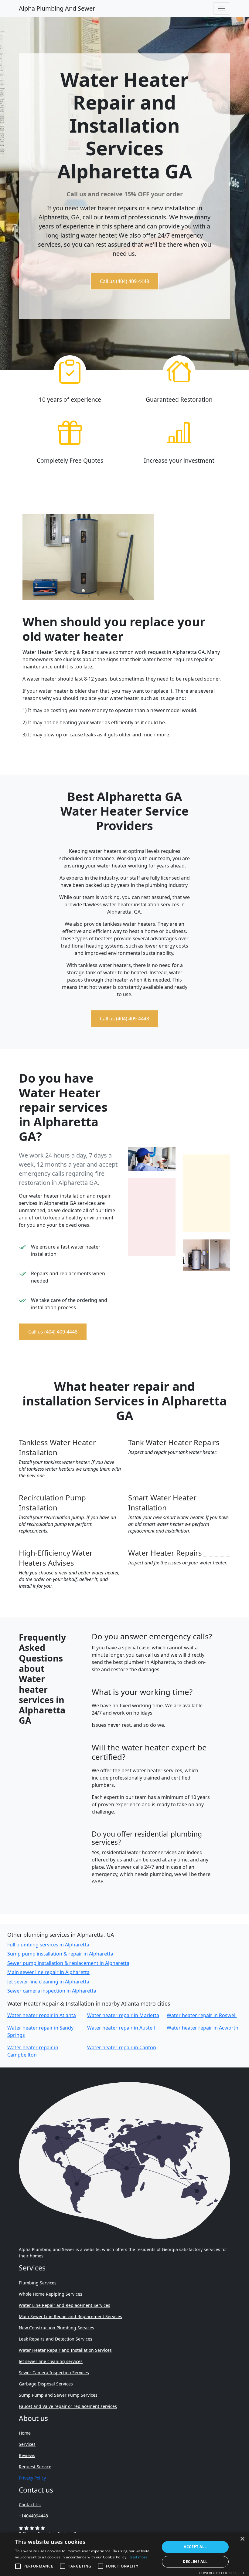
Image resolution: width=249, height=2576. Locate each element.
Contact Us (30, 2505)
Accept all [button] (195, 2547)
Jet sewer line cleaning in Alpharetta (48, 1982)
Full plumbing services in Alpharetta (48, 1945)
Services (27, 2444)
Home (25, 2433)
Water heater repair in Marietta (123, 2015)
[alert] (124, 2554)
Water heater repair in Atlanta (42, 2015)
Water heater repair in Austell (121, 2028)
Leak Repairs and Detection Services (56, 2339)
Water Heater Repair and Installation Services (65, 2350)
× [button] (242, 2539)
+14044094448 (33, 2516)
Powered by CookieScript (222, 2573)
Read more (138, 2557)
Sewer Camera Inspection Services (54, 2373)
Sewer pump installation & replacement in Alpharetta (68, 1963)
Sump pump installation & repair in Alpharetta (60, 1954)
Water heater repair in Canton (122, 2047)
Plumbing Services (38, 2283)
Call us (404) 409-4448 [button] (124, 281)
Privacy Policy (32, 2478)
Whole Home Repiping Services (51, 2294)
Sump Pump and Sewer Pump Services (58, 2395)
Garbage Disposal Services (46, 2384)
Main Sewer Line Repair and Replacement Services (70, 2316)
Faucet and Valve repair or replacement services (68, 2406)
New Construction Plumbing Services (56, 2328)
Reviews (27, 2455)
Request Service (35, 2467)
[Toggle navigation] (222, 8)
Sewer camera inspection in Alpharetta (52, 1991)
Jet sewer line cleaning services (51, 2361)
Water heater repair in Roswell (202, 2015)
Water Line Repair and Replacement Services (65, 2305)
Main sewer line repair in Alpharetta (48, 1972)
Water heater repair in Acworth (203, 2028)
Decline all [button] (195, 2562)
